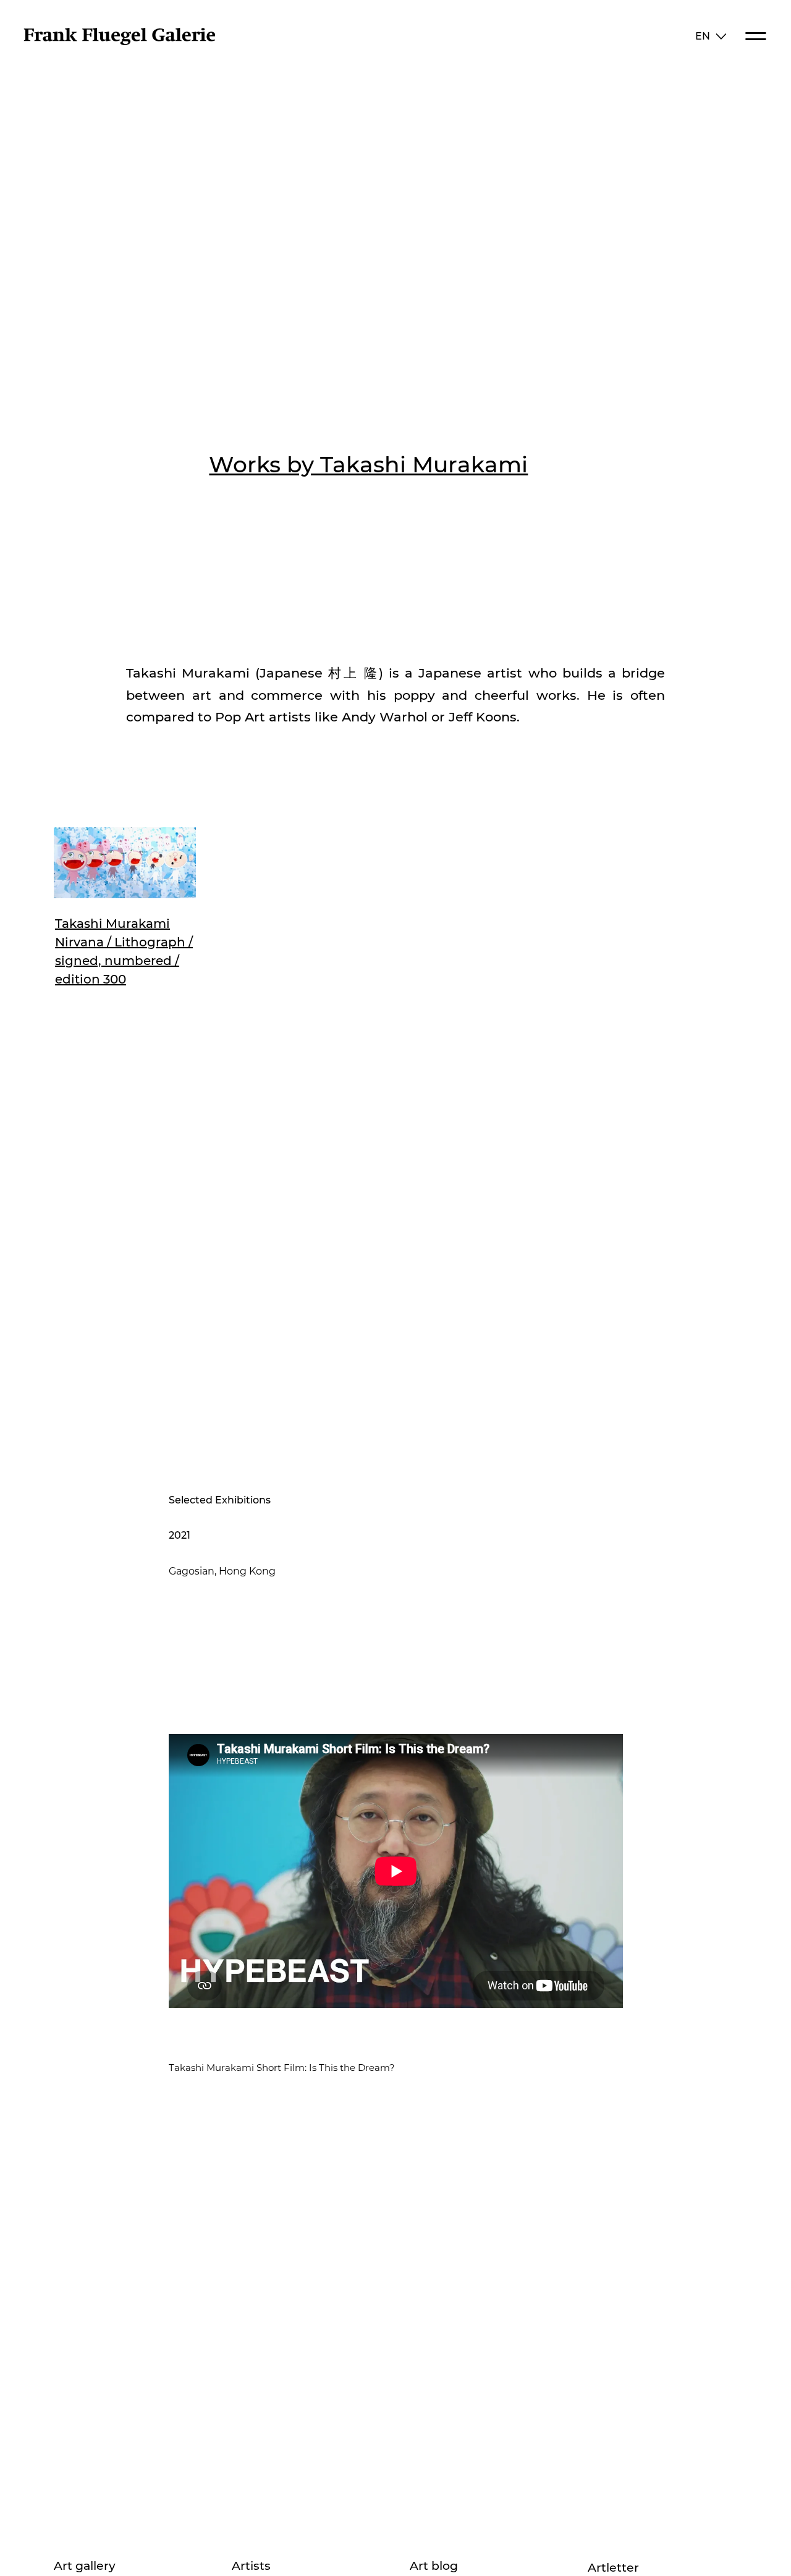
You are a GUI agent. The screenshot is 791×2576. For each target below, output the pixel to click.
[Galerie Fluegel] (119, 42)
